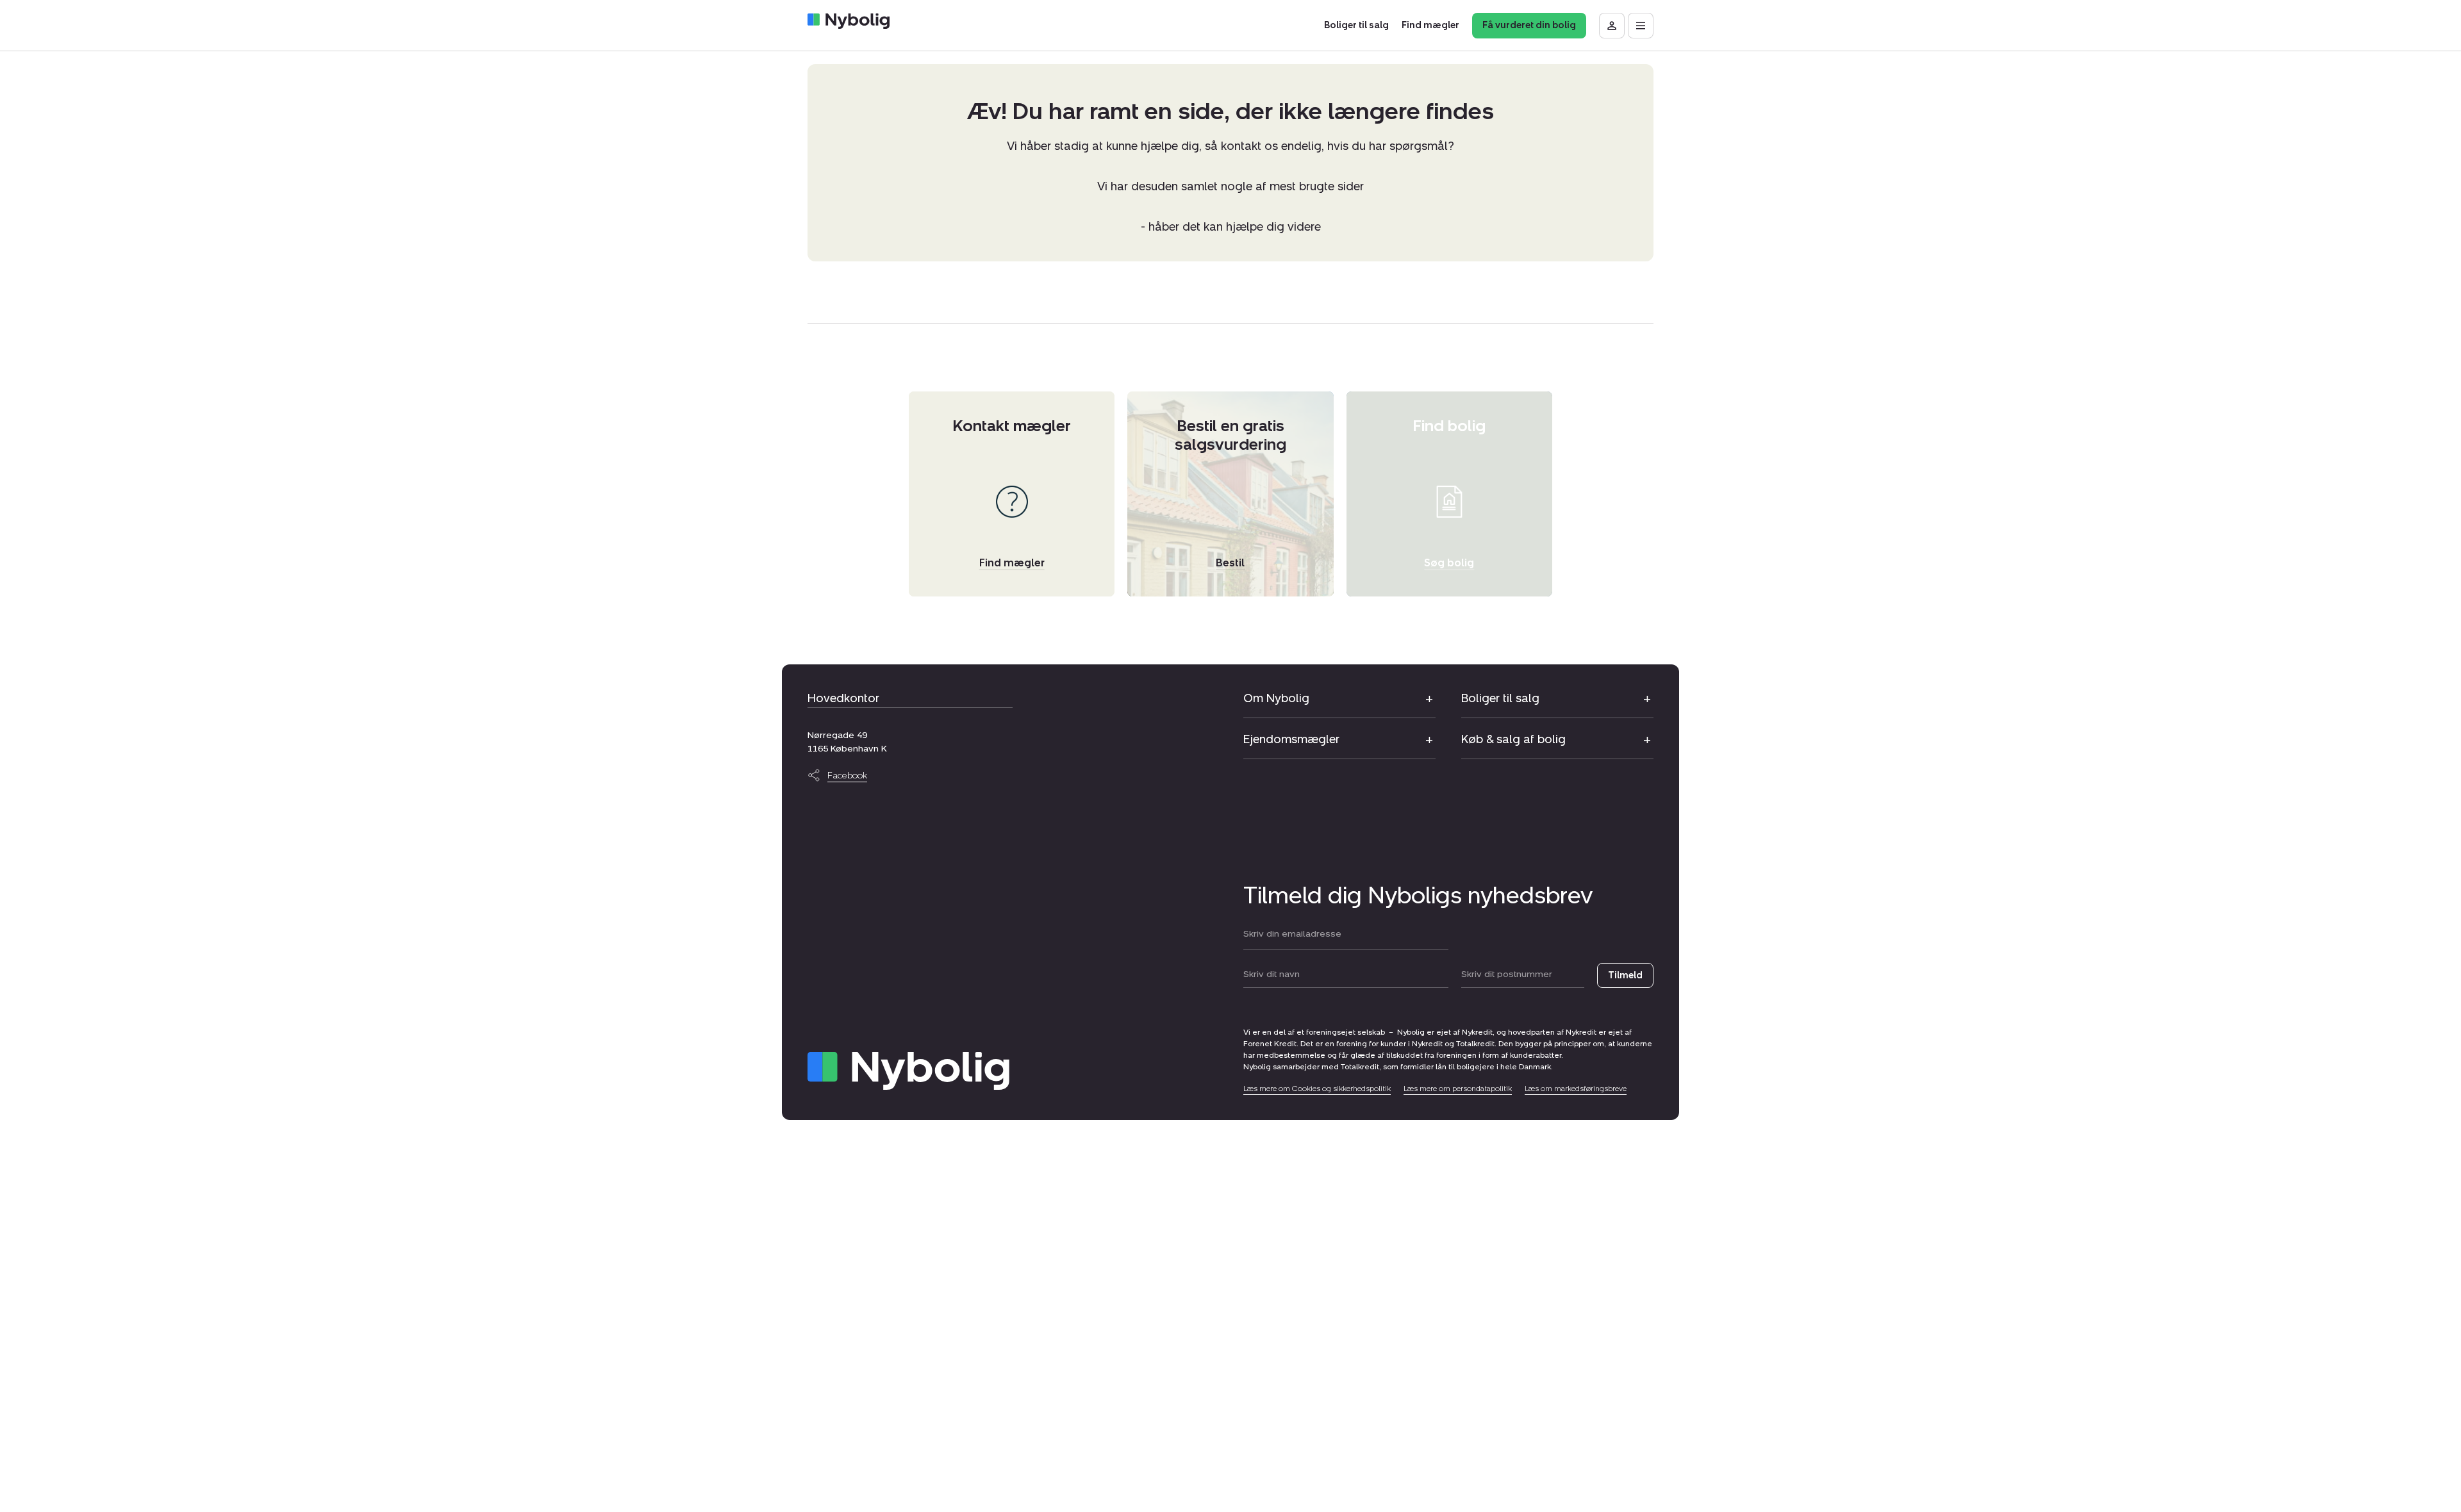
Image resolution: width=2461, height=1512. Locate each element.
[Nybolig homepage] (908, 1071)
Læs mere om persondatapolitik (1458, 1089)
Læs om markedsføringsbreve (1576, 1089)
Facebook (847, 776)
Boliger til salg (1500, 698)
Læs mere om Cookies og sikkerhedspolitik (1317, 1089)
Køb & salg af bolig (1513, 739)
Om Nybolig (1276, 698)
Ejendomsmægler (1291, 739)
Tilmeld (1625, 975)
